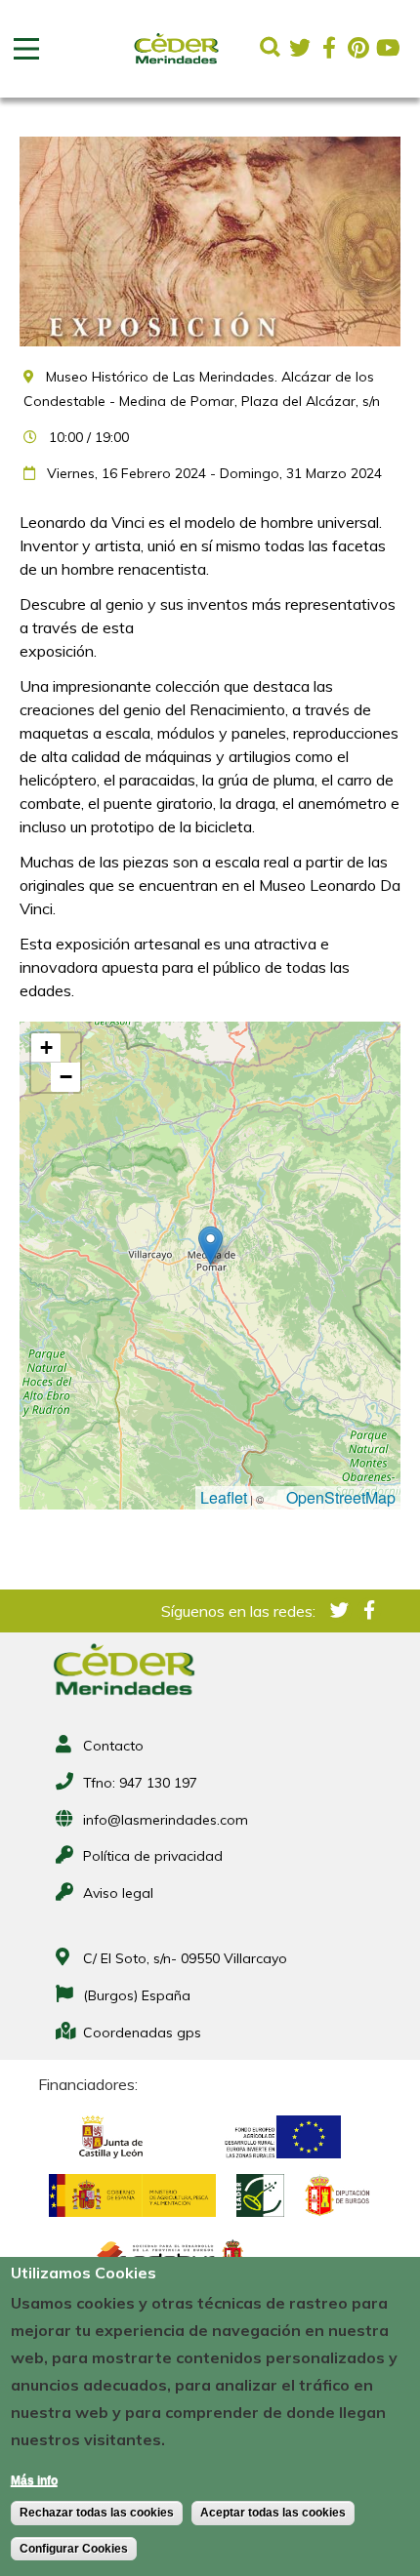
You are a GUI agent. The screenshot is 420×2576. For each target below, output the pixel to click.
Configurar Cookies (74, 2549)
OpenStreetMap (341, 1497)
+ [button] (46, 1047)
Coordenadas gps (142, 2033)
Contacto (113, 1746)
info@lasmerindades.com (166, 1820)
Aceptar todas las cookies (273, 2513)
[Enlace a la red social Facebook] (329, 48)
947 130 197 (158, 1783)
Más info (34, 2480)
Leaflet (224, 1497)
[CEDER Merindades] (176, 64)
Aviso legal (118, 1893)
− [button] (66, 1077)
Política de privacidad (153, 1856)
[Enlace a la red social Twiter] (300, 48)
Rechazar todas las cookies (97, 2513)
